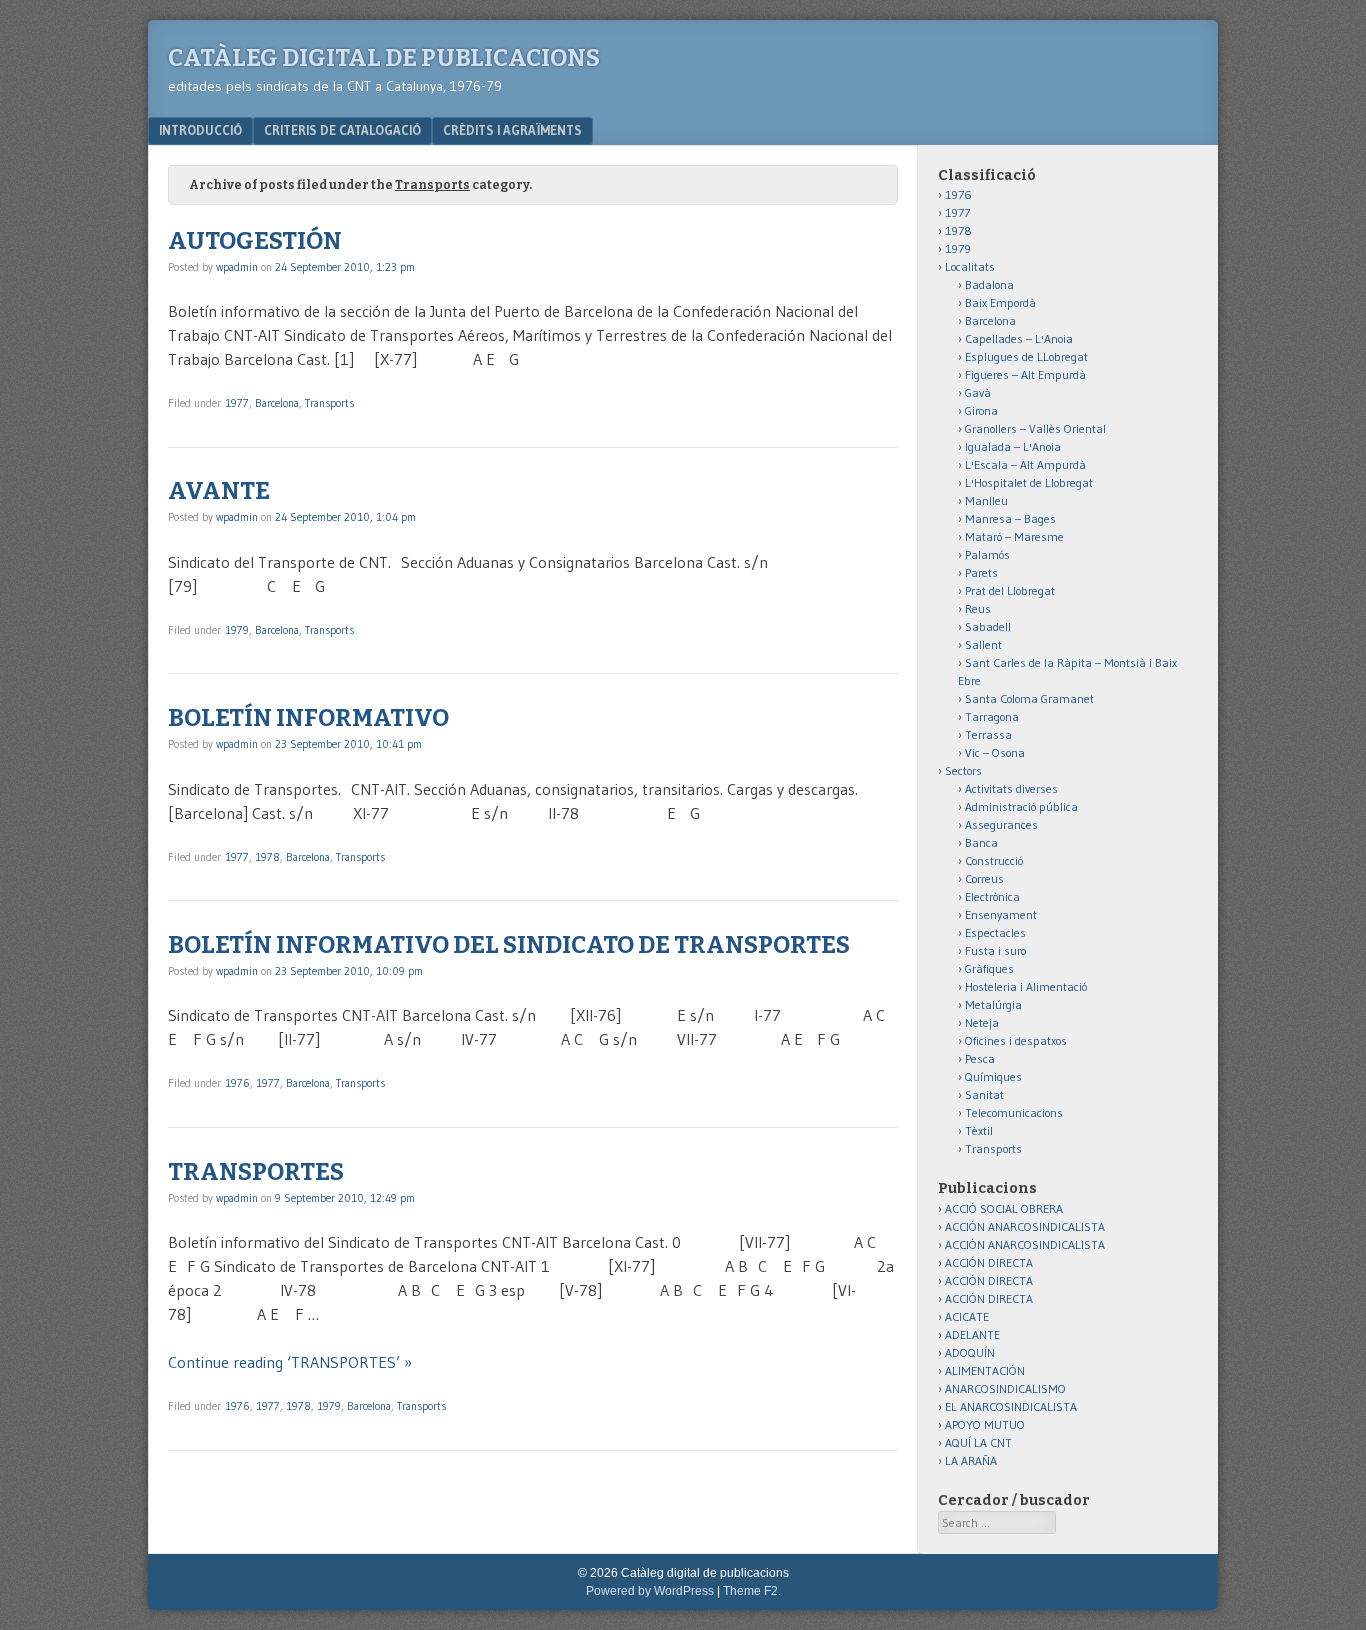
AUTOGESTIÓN (255, 241)
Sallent (983, 644)
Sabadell (988, 626)
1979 (237, 630)
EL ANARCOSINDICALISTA (1011, 1406)
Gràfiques (989, 968)
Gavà (978, 392)
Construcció (994, 860)
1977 (237, 403)
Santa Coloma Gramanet (1029, 698)
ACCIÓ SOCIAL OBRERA (1004, 1208)
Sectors (963, 770)
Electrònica (992, 896)
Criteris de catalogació (342, 130)
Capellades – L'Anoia (1019, 338)
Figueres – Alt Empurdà (1025, 374)
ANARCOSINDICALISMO (1005, 1388)
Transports (329, 403)
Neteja (982, 1022)
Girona (981, 410)
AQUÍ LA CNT (978, 1442)
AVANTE (219, 491)
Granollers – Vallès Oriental (1035, 428)
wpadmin (237, 267)
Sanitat (984, 1094)
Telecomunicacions (1014, 1112)
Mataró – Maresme (1014, 536)
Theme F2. (752, 1591)
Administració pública (1021, 806)
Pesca (980, 1058)
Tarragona (992, 716)
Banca (981, 842)
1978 (267, 857)
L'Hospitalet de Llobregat (1029, 482)
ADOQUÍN (970, 1352)
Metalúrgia (993, 1004)
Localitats (970, 266)
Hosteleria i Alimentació (1026, 986)
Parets (981, 572)
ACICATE (967, 1316)
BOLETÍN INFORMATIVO (308, 718)
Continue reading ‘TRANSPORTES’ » (290, 1362)
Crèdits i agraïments (512, 130)
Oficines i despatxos (1016, 1040)
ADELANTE (972, 1334)
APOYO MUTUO (985, 1424)
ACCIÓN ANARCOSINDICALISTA (1025, 1226)
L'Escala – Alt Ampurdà (1025, 464)
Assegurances (1001, 824)
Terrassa (988, 734)
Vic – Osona (995, 752)
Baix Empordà (1000, 302)
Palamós (987, 554)
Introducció (200, 130)
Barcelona (277, 403)
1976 (237, 1083)
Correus (984, 878)
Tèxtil (979, 1130)
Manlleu (986, 500)
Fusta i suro (995, 950)
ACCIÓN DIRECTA (989, 1262)
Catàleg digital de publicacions (384, 58)
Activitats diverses (1011, 788)
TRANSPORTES (256, 1172)
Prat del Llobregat (1010, 590)
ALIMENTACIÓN (985, 1370)
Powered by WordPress (650, 1591)
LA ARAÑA (971, 1460)
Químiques (993, 1076)
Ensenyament (1001, 914)
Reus (978, 608)
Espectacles (995, 932)
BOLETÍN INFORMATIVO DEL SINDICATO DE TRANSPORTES (509, 945)
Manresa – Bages (1010, 518)
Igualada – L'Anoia (1013, 446)
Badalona (989, 284)
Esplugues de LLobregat (1026, 356)
